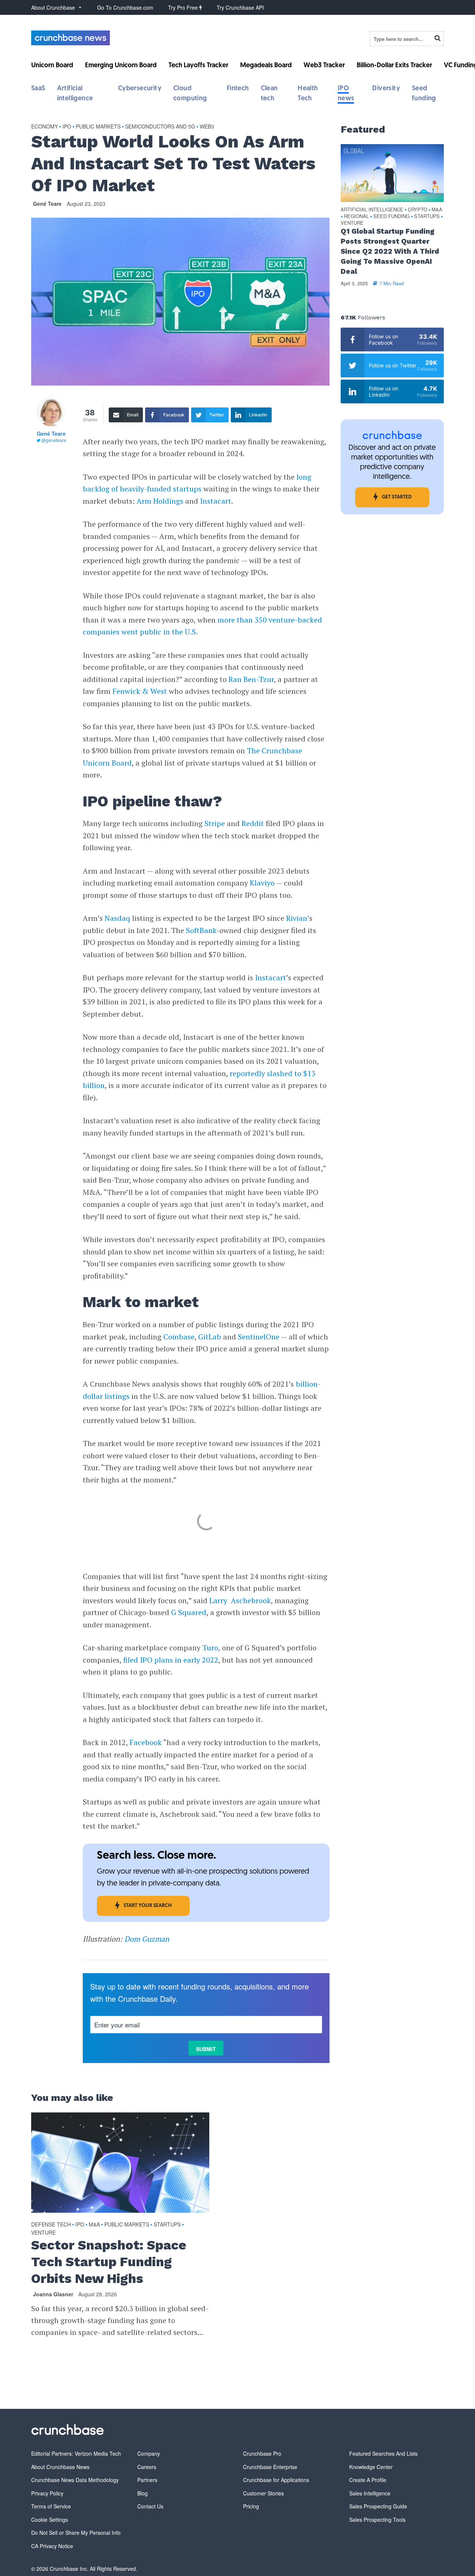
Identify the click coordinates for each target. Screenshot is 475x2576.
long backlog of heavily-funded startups (197, 483)
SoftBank (201, 930)
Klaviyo (262, 883)
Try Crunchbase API (240, 7)
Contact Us (150, 2506)
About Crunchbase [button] (53, 7)
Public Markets (98, 126)
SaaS (38, 89)
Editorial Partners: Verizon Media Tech (76, 2453)
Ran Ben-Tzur (251, 679)
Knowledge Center (371, 2467)
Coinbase (179, 1337)
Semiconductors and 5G (160, 126)
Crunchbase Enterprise (270, 2467)
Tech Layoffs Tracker (198, 66)
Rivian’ (298, 918)
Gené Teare (47, 204)
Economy (45, 126)
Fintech (238, 89)
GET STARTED (397, 497)
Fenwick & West (140, 691)
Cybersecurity (140, 89)
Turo (210, 1648)
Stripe (215, 823)
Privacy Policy (47, 2493)
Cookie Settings (50, 2520)
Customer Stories (263, 2493)
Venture (43, 2232)
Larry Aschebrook (240, 1600)
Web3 (207, 126)
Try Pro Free (184, 7)
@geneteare (54, 440)
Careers (147, 2467)
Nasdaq (117, 918)
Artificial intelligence (372, 210)
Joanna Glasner (53, 2294)
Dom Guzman (147, 1939)
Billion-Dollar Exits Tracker (394, 66)
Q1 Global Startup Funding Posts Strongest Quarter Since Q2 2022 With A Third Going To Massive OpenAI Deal (390, 251)
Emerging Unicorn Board (121, 66)
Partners (147, 2480)
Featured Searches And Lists (383, 2453)
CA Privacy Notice (52, 2546)
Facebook (146, 1742)
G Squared (189, 1612)
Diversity (386, 89)
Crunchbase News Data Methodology (75, 2480)
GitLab (210, 1337)
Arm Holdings (160, 501)
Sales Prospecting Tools (377, 2520)
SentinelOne (259, 1337)
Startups (167, 2224)
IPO (67, 126)
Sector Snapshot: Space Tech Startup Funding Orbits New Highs (109, 2262)
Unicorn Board (52, 66)
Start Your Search (148, 1906)
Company (149, 2453)
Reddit (253, 823)
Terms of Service (51, 2506)
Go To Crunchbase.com (125, 7)
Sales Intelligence (370, 2493)
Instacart (216, 501)
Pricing (251, 2506)
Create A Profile (368, 2480)
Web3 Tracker (324, 66)
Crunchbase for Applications (276, 2480)
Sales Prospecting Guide (378, 2506)
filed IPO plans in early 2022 (171, 1660)
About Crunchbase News (60, 2467)
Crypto (417, 210)
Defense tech (51, 2224)
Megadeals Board (266, 66)
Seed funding (392, 216)
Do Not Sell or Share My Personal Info (76, 2533)
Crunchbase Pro (262, 2453)
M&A (94, 2224)
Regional (356, 216)
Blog (142, 2493)
